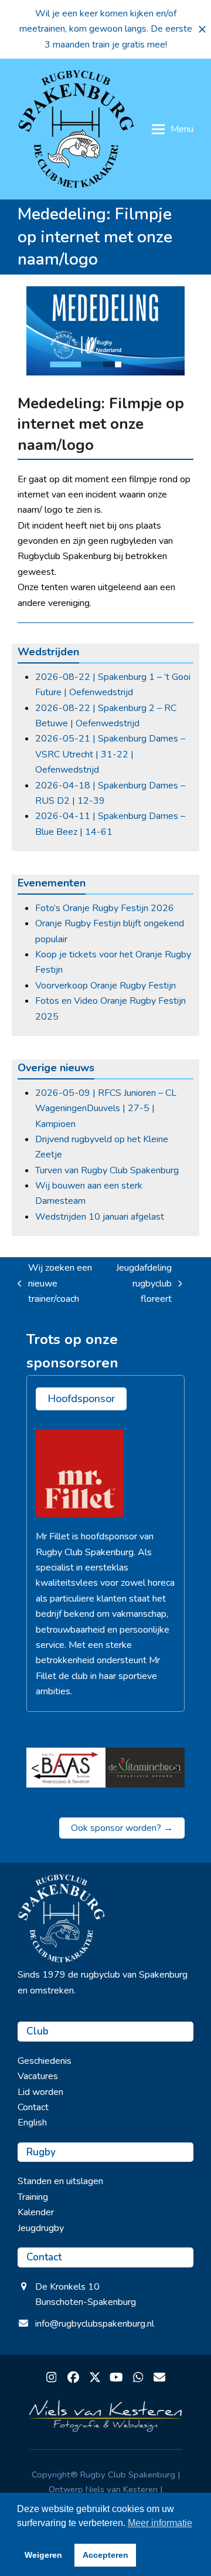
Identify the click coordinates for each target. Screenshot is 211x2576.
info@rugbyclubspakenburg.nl (95, 2324)
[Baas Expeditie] (66, 1768)
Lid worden (40, 2092)
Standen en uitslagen (60, 2181)
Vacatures (38, 2076)
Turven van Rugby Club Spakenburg (107, 1170)
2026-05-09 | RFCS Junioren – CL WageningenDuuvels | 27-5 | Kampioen (106, 1108)
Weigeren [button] (43, 2555)
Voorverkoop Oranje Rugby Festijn (105, 986)
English (32, 2123)
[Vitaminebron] (145, 1768)
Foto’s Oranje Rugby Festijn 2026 (105, 908)
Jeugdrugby (41, 2228)
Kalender (36, 2212)
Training (33, 2197)
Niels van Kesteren (122, 2489)
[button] (202, 29)
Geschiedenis (45, 2061)
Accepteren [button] (105, 2555)
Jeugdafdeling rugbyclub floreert (141, 1284)
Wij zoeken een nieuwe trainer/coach (55, 1284)
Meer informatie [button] (160, 2523)
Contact (33, 2107)
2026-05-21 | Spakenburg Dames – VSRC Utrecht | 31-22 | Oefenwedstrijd (110, 754)
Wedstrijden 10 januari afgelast (100, 1217)
